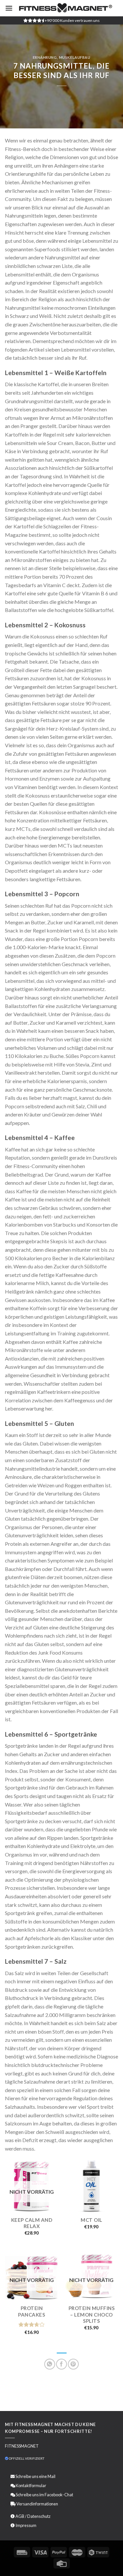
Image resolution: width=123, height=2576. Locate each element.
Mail (51, 2476)
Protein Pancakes (31, 2311)
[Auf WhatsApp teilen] (50, 2364)
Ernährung (45, 57)
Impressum (26, 2525)
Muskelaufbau (75, 57)
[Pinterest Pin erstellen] (73, 2364)
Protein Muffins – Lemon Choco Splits (92, 2314)
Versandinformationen (37, 2504)
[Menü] (9, 8)
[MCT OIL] (91, 2186)
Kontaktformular (31, 2485)
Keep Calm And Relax (32, 2223)
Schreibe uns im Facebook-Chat (44, 2495)
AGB (20, 2516)
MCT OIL (92, 2220)
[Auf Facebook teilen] (61, 2364)
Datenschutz (39, 2516)
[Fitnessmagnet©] (65, 8)
